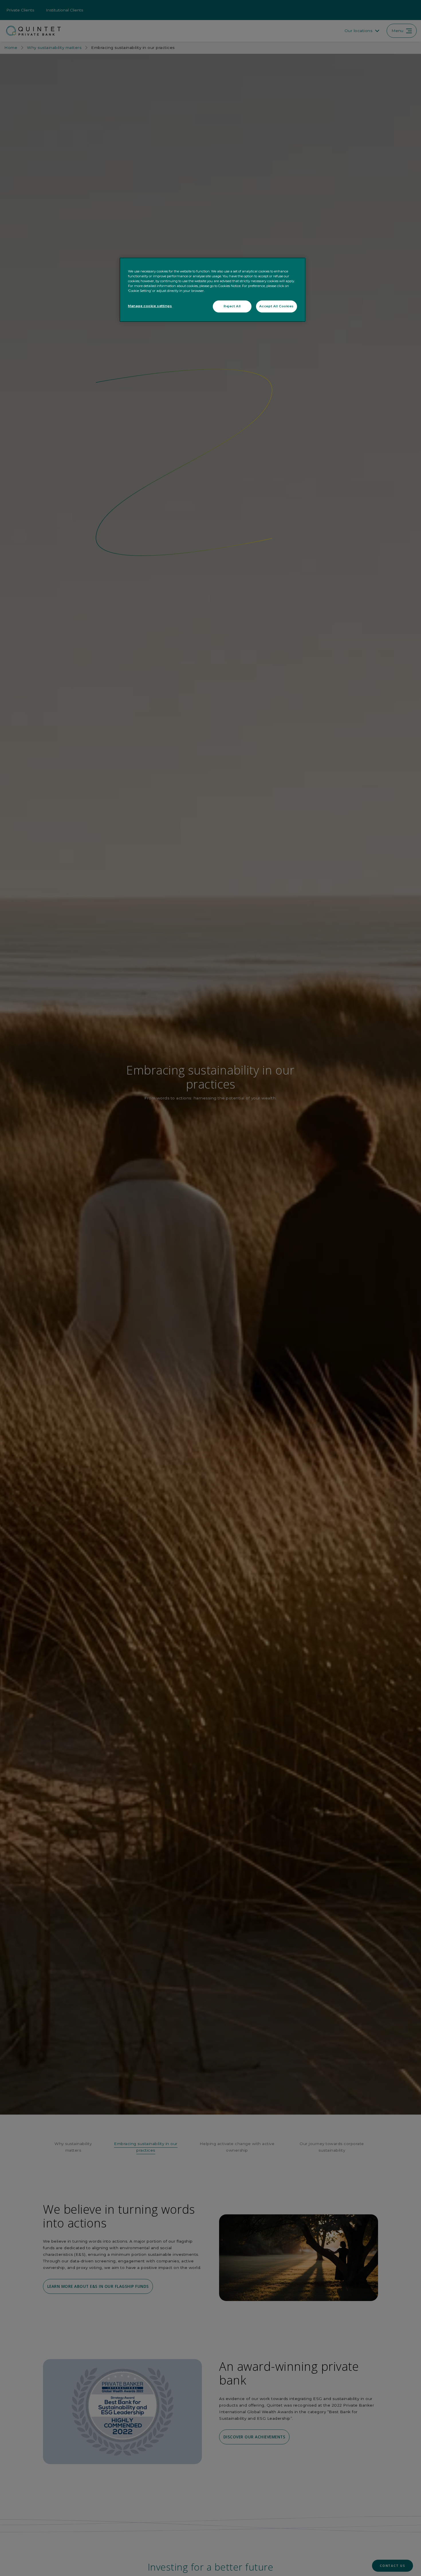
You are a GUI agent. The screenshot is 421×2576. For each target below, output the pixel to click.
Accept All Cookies (277, 306)
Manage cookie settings (150, 306)
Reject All (232, 306)
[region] (213, 290)
